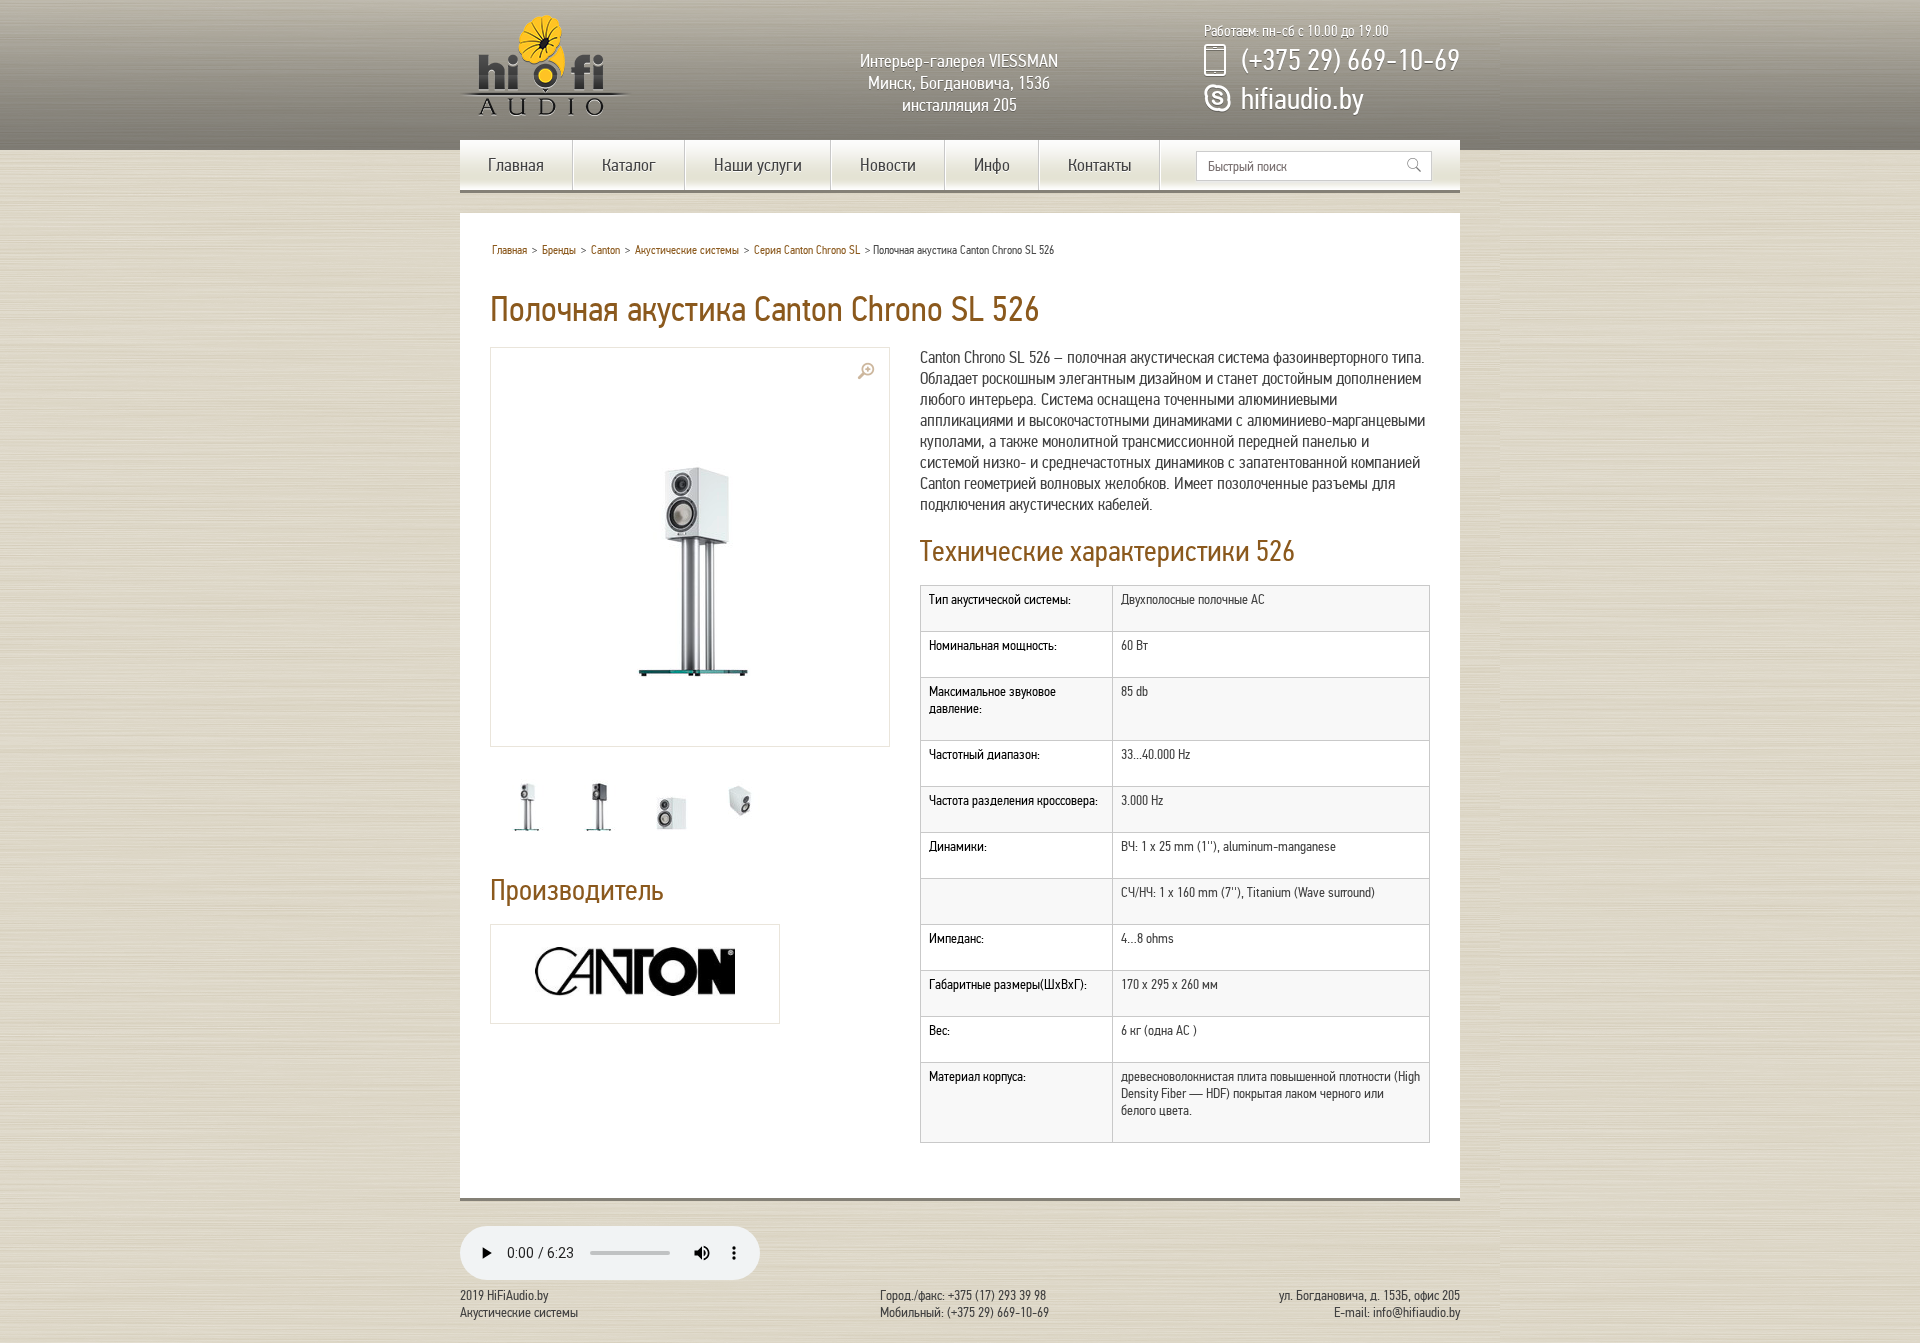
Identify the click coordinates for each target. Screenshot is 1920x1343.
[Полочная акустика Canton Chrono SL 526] (690, 547)
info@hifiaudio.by (1416, 1312)
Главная (516, 165)
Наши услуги (758, 165)
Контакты (1099, 165)
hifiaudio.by (1302, 99)
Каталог (629, 165)
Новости (888, 165)
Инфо (992, 165)
